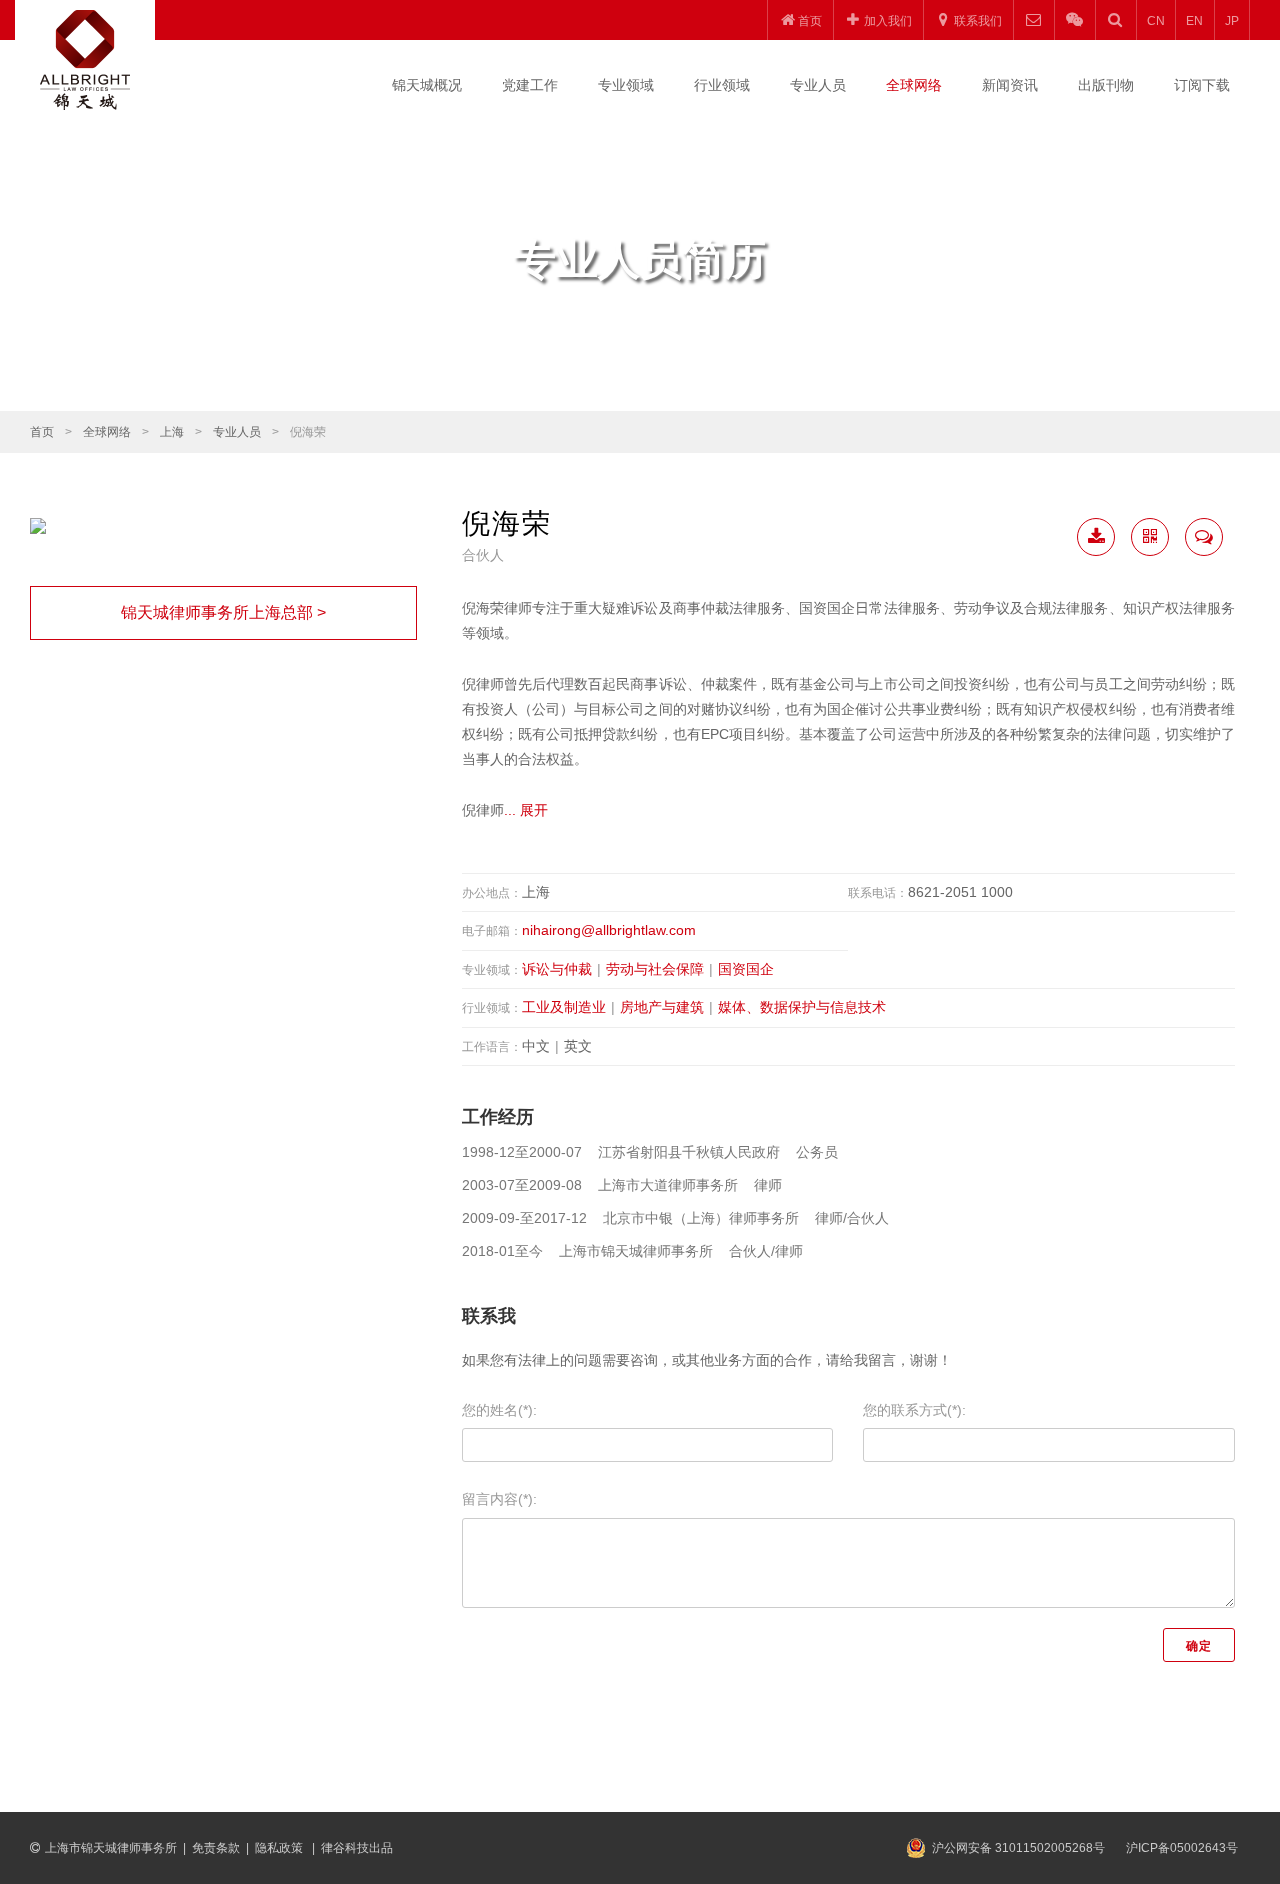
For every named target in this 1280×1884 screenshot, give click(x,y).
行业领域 (722, 85)
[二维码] (1150, 537)
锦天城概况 (427, 85)
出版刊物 (1106, 85)
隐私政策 (280, 1848)
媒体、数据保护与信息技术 (802, 1007)
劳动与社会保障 (655, 969)
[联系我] (1204, 537)
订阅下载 (1202, 85)
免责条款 (216, 1848)
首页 (42, 432)
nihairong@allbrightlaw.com (609, 930)
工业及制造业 (564, 1007)
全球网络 (914, 85)
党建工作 (530, 85)
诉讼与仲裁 (557, 969)
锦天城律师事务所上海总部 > (223, 612)
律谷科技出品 (357, 1848)
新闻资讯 (1010, 85)
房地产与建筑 (662, 1007)
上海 (172, 432)
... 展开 (526, 810)
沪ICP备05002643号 (1182, 1848)
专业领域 (626, 85)
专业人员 (818, 85)
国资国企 (746, 969)
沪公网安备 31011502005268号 (1018, 1848)
